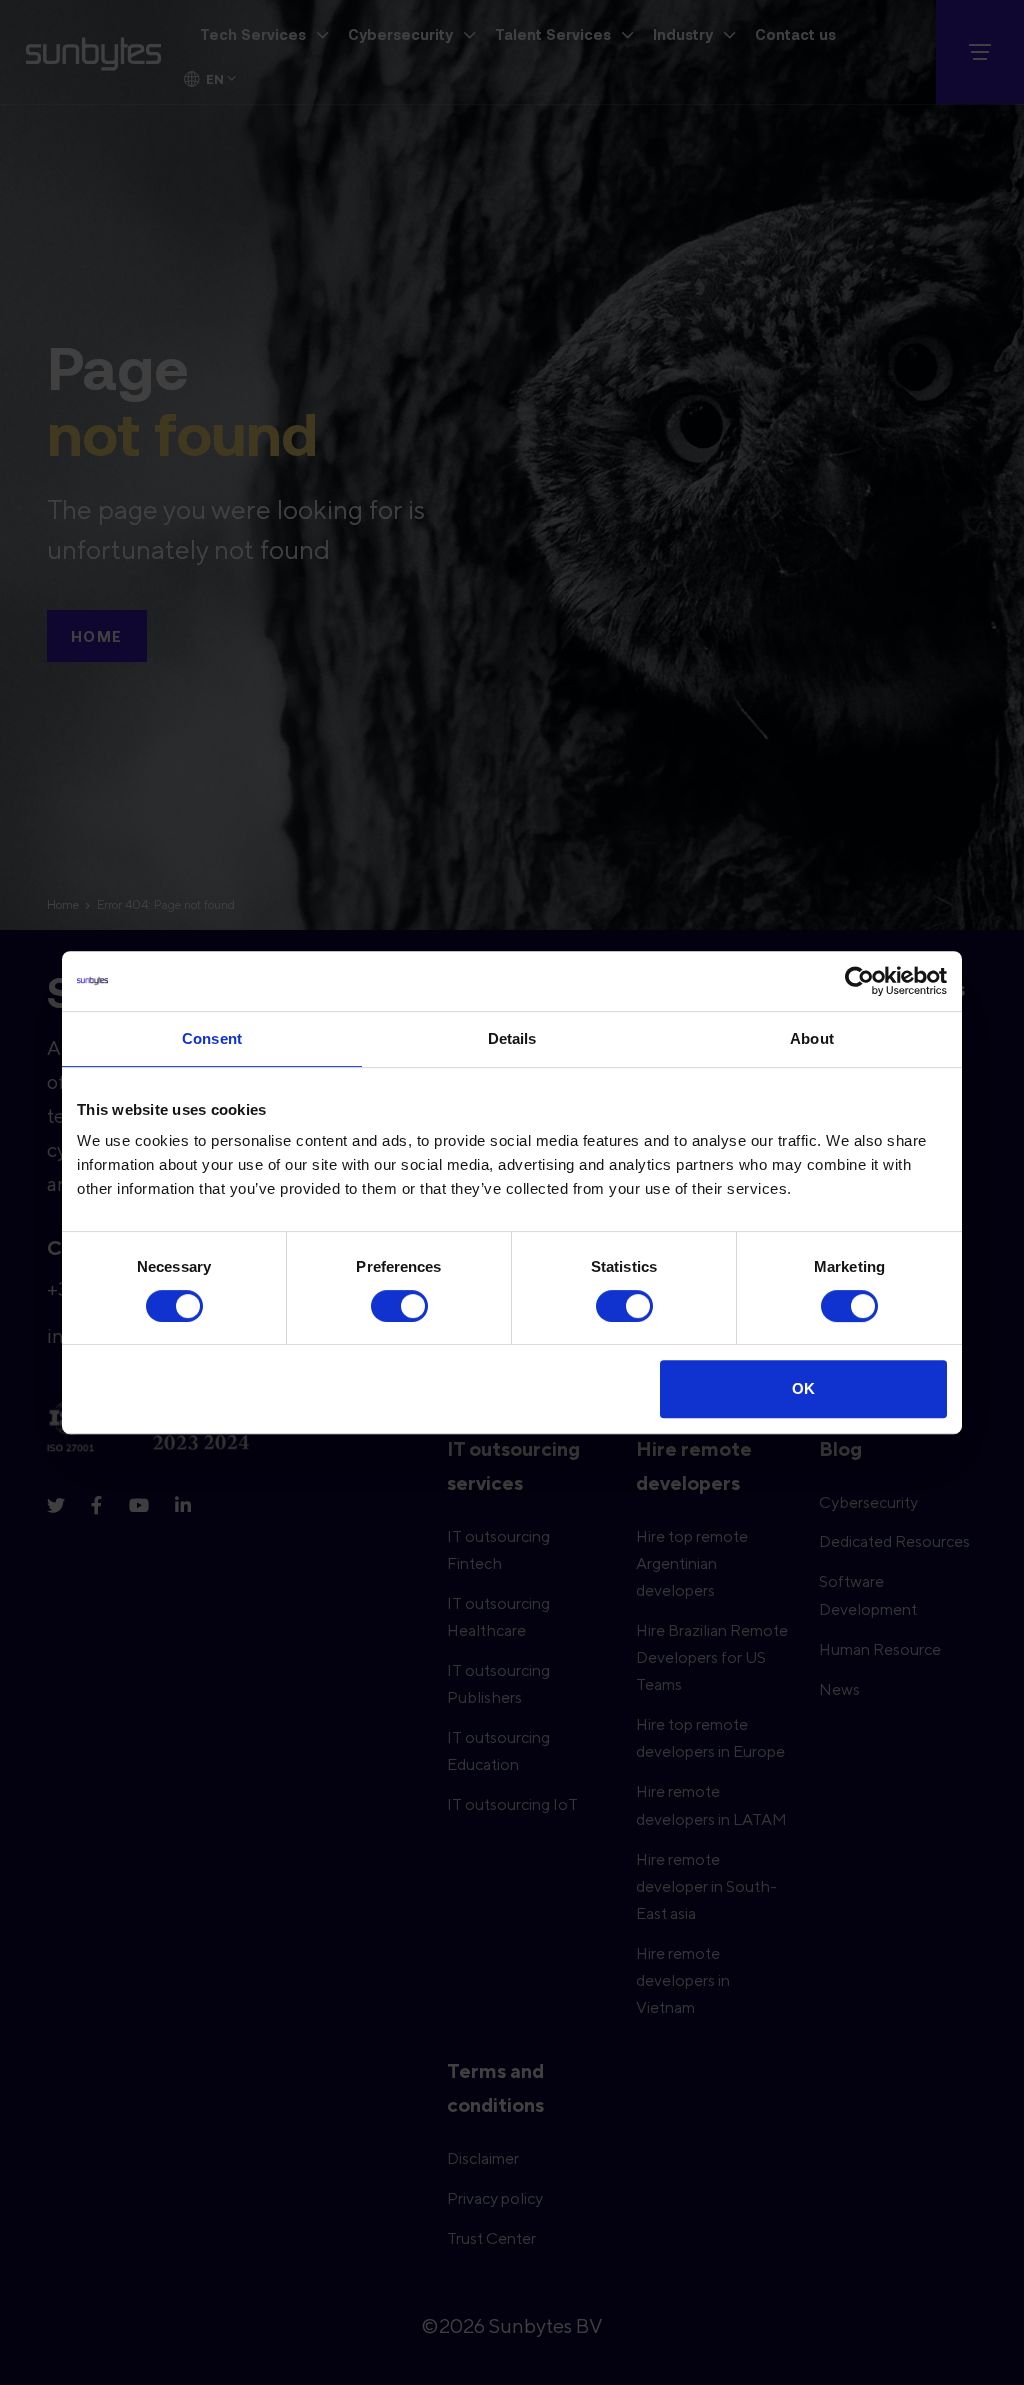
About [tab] (812, 1038)
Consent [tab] (212, 1038)
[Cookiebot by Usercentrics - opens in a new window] (859, 981)
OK (803, 1388)
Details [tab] (512, 1038)
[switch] (399, 1306)
